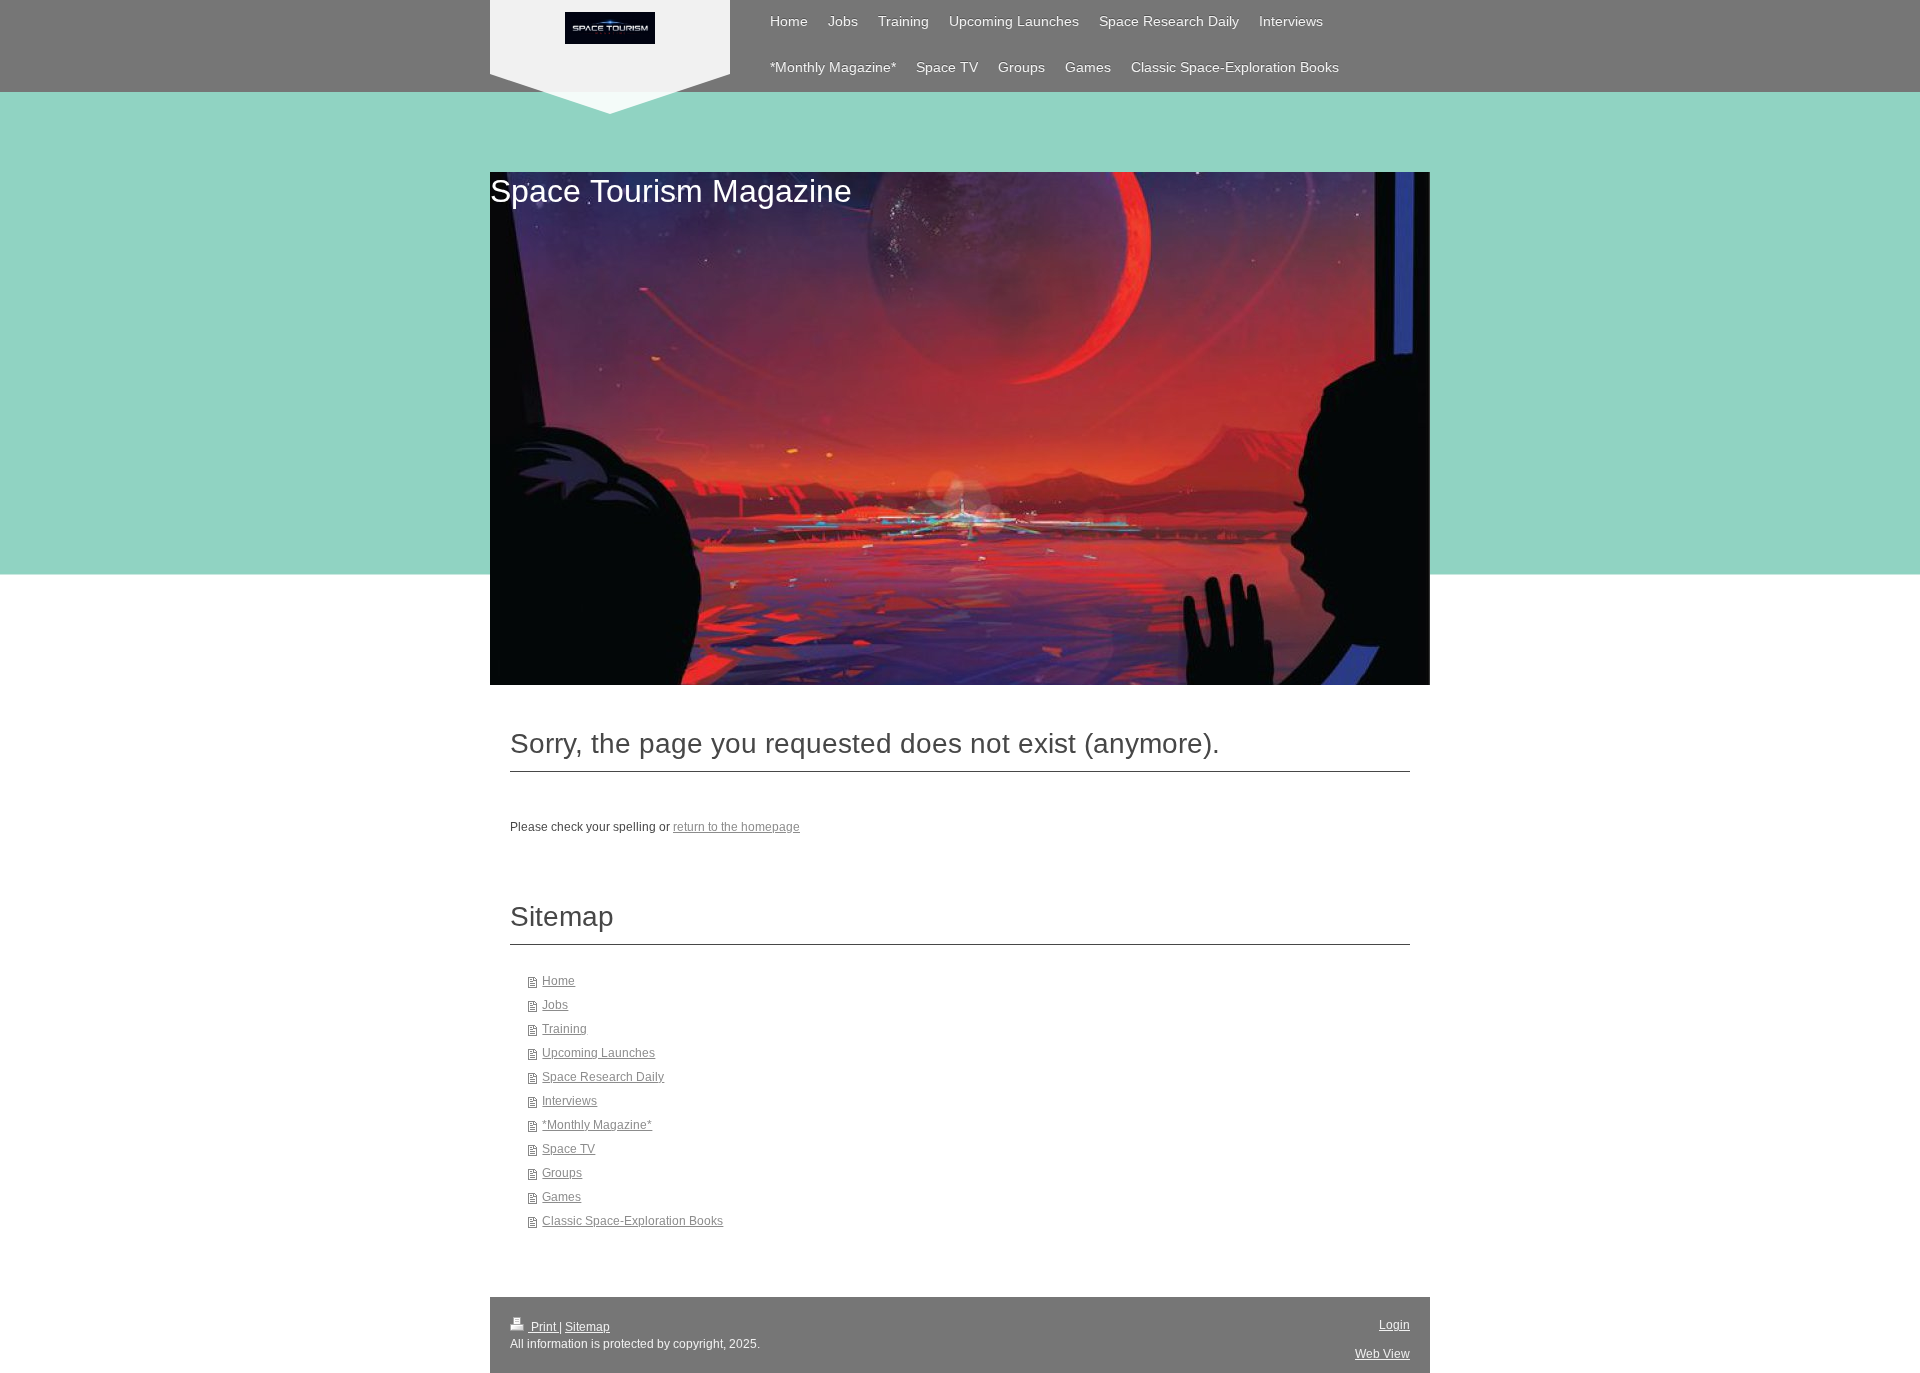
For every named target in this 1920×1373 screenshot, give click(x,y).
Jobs (555, 1005)
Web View (1382, 1354)
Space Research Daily (603, 1077)
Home (558, 981)
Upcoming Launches (598, 1053)
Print (543, 1327)
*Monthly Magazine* (597, 1125)
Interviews (569, 1101)
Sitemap (587, 1327)
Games (561, 1197)
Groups (562, 1173)
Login (1394, 1325)
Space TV (568, 1149)
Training (564, 1029)
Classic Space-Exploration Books (632, 1221)
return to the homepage (736, 827)
